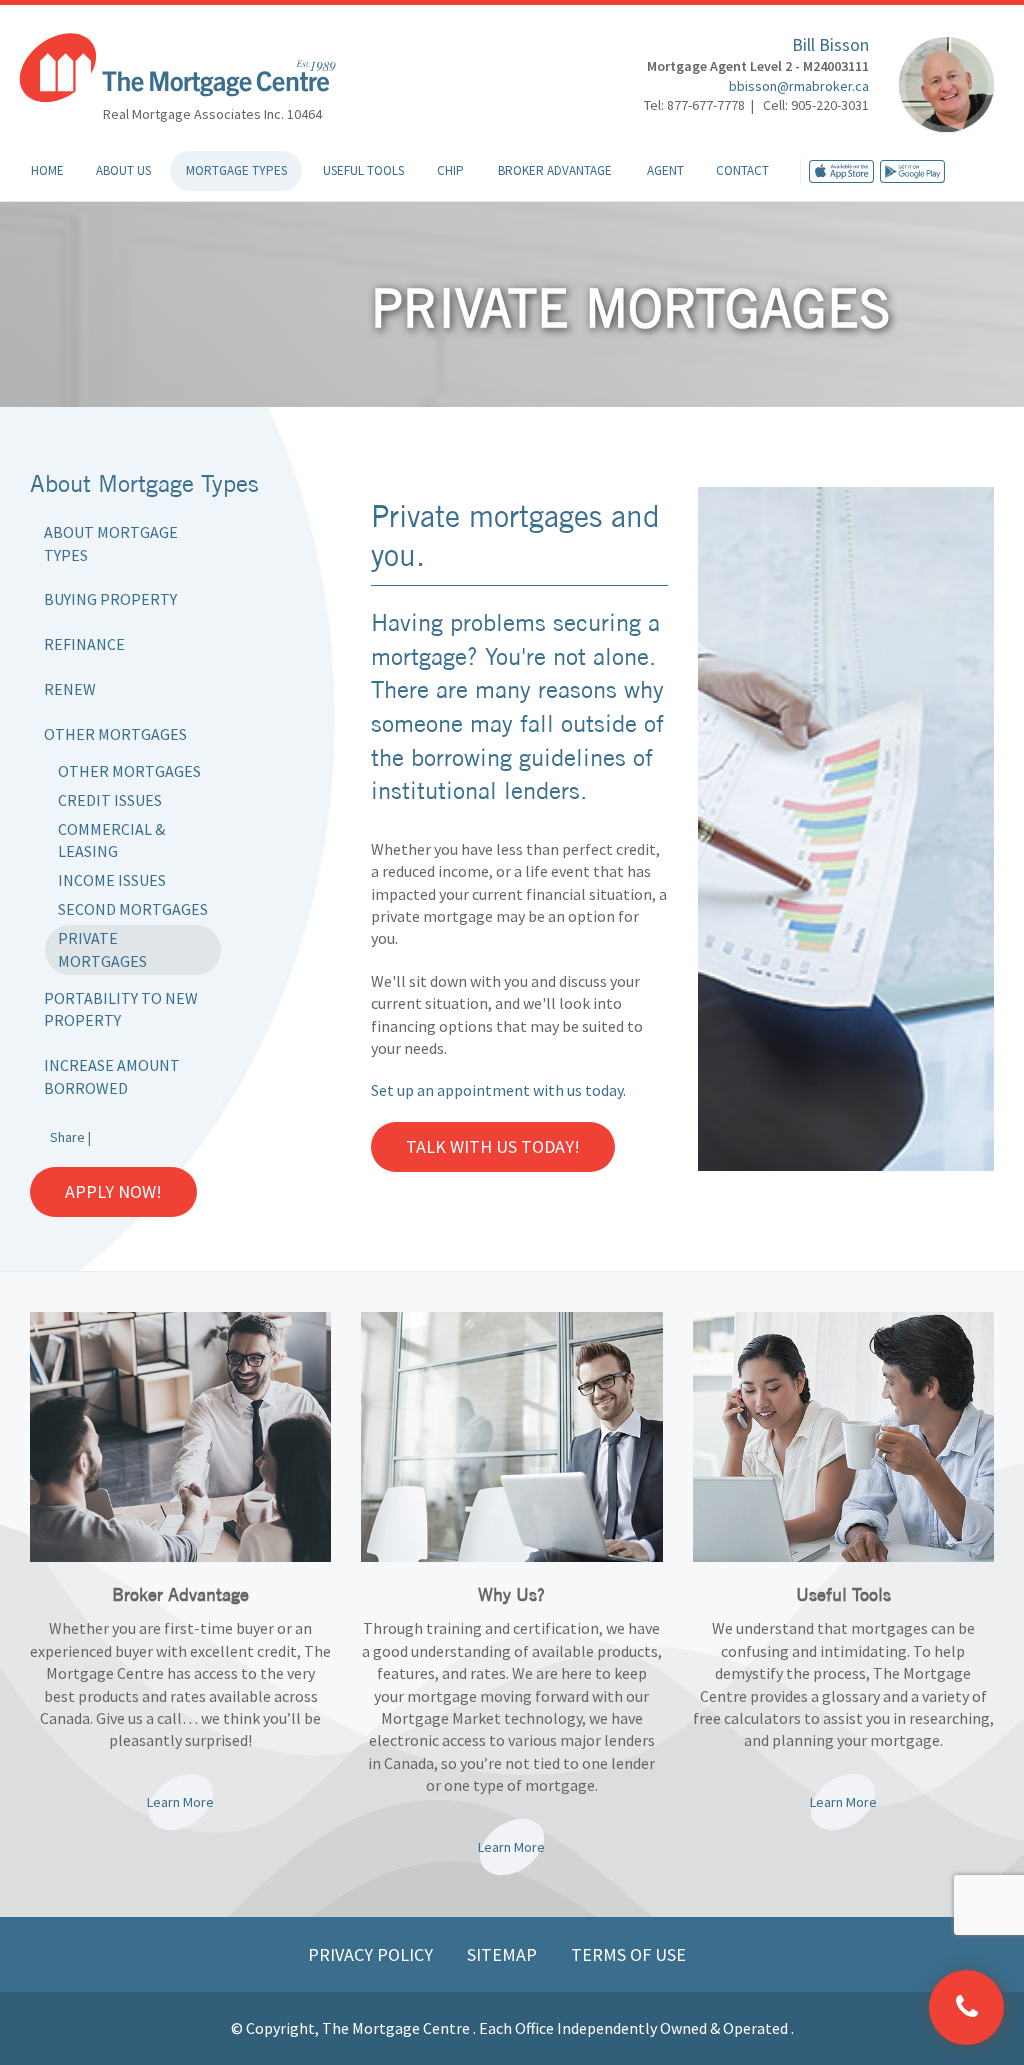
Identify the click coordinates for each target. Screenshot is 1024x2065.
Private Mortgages (102, 949)
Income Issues (112, 880)
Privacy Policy (372, 1954)
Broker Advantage (555, 170)
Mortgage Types (236, 170)
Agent (665, 170)
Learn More (180, 1802)
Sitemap (504, 1954)
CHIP (450, 170)
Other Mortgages (115, 734)
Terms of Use (628, 1954)
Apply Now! (113, 1191)
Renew (70, 689)
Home (47, 170)
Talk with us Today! (493, 1146)
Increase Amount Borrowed (112, 1076)
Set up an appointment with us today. (498, 1090)
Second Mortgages (133, 909)
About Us (123, 170)
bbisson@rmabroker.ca (799, 86)
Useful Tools (363, 170)
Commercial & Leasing (111, 840)
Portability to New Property (121, 1009)
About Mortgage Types (111, 543)
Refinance (84, 644)
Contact (742, 170)
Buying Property (110, 599)
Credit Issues (110, 800)
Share (67, 1137)
